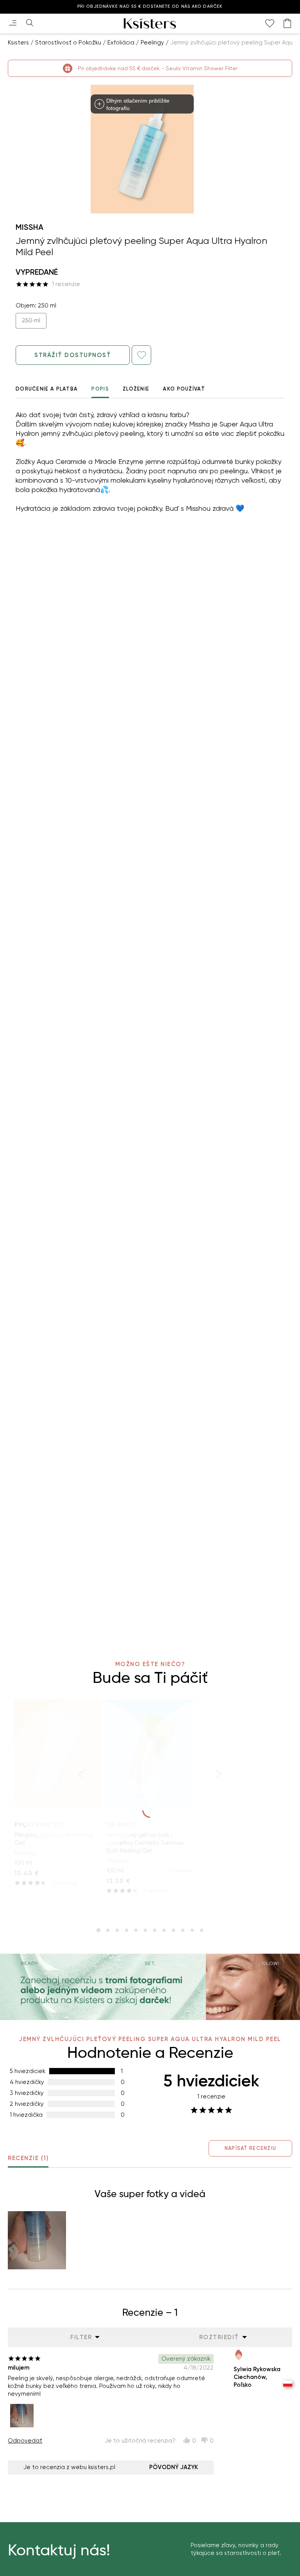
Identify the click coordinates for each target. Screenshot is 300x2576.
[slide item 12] (202, 1930)
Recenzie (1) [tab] (28, 2158)
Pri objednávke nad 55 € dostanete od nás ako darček (150, 6)
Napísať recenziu (250, 2148)
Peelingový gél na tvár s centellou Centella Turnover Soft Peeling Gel (146, 1843)
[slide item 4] (127, 1930)
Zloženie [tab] (136, 389)
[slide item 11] (192, 1930)
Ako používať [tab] (184, 389)
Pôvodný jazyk (174, 2467)
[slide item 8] (164, 1930)
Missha (29, 227)
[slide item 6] (145, 1930)
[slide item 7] (155, 1930)
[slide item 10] (183, 1930)
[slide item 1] (98, 1930)
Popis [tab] (100, 389)
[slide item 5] (136, 1930)
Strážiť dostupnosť (73, 355)
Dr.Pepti (121, 1825)
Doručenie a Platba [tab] (47, 389)
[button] (37, 2240)
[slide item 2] (108, 1930)
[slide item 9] (173, 1930)
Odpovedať (25, 2441)
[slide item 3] (117, 1930)
